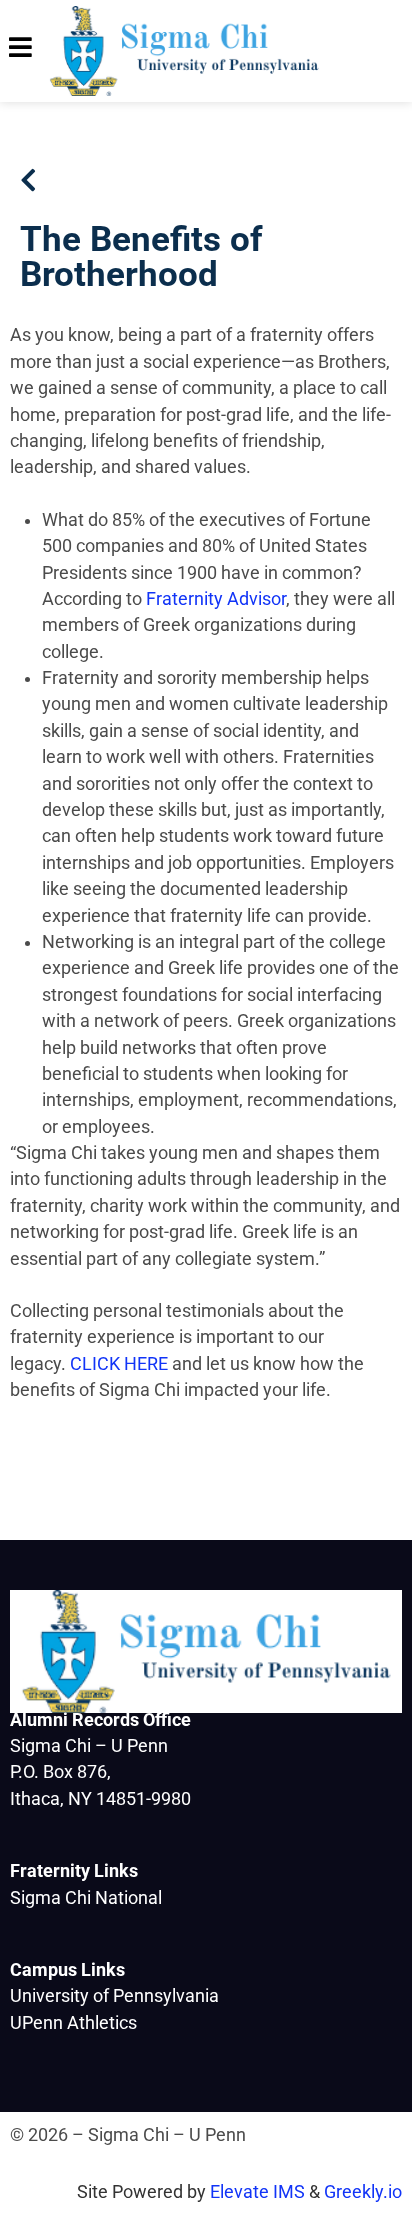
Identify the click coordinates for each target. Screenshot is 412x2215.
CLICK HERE (119, 1364)
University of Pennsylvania (114, 1996)
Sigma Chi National (86, 1898)
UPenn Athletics (73, 2023)
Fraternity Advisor (216, 599)
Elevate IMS (257, 2192)
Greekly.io (363, 2192)
